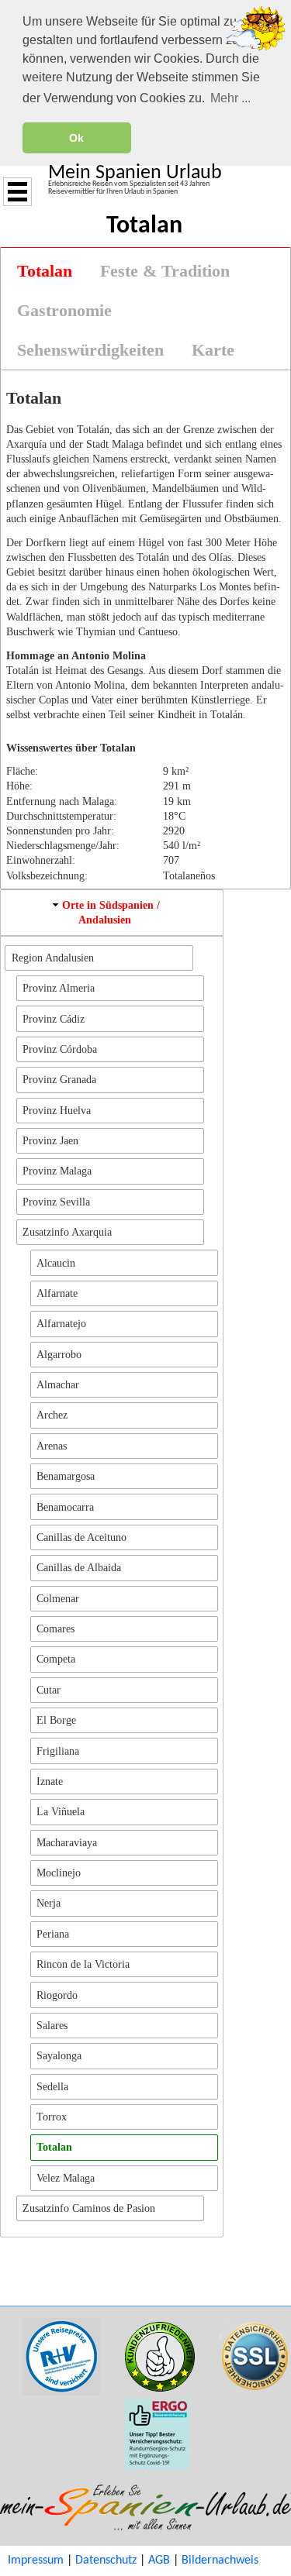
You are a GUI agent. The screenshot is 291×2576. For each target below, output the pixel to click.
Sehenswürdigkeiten (90, 350)
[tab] (44, 272)
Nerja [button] (48, 1903)
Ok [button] (76, 138)
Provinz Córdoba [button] (60, 1049)
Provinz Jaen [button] (50, 1140)
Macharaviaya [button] (67, 1842)
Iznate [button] (50, 1781)
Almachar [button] (58, 1384)
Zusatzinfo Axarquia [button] (67, 1232)
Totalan (45, 271)
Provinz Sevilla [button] (56, 1202)
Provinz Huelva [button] (57, 1110)
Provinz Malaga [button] (57, 1171)
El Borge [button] (56, 1720)
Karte (213, 350)
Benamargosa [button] (66, 1476)
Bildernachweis (220, 2561)
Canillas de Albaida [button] (79, 1567)
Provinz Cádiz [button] (54, 1019)
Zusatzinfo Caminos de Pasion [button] (89, 2208)
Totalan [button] (54, 2147)
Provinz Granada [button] (59, 1079)
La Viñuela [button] (61, 1811)
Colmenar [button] (58, 1598)
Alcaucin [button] (56, 1263)
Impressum (36, 2561)
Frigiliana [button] (58, 1751)
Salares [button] (52, 2025)
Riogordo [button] (57, 1995)
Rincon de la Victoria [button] (83, 1964)
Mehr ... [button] (230, 98)
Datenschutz (106, 2561)
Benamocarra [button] (65, 1507)
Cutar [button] (48, 1690)
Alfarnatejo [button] (61, 1323)
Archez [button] (52, 1415)
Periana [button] (53, 1934)
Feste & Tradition (165, 271)
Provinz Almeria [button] (59, 988)
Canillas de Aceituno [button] (81, 1537)
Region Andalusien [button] (53, 958)
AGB (159, 2561)
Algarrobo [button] (59, 1354)
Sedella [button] (52, 2086)
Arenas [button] (52, 1446)
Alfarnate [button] (57, 1293)
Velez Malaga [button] (66, 2178)
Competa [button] (56, 1659)
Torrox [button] (52, 2117)
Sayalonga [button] (59, 2055)
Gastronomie (64, 311)
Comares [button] (55, 1628)
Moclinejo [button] (59, 1873)
